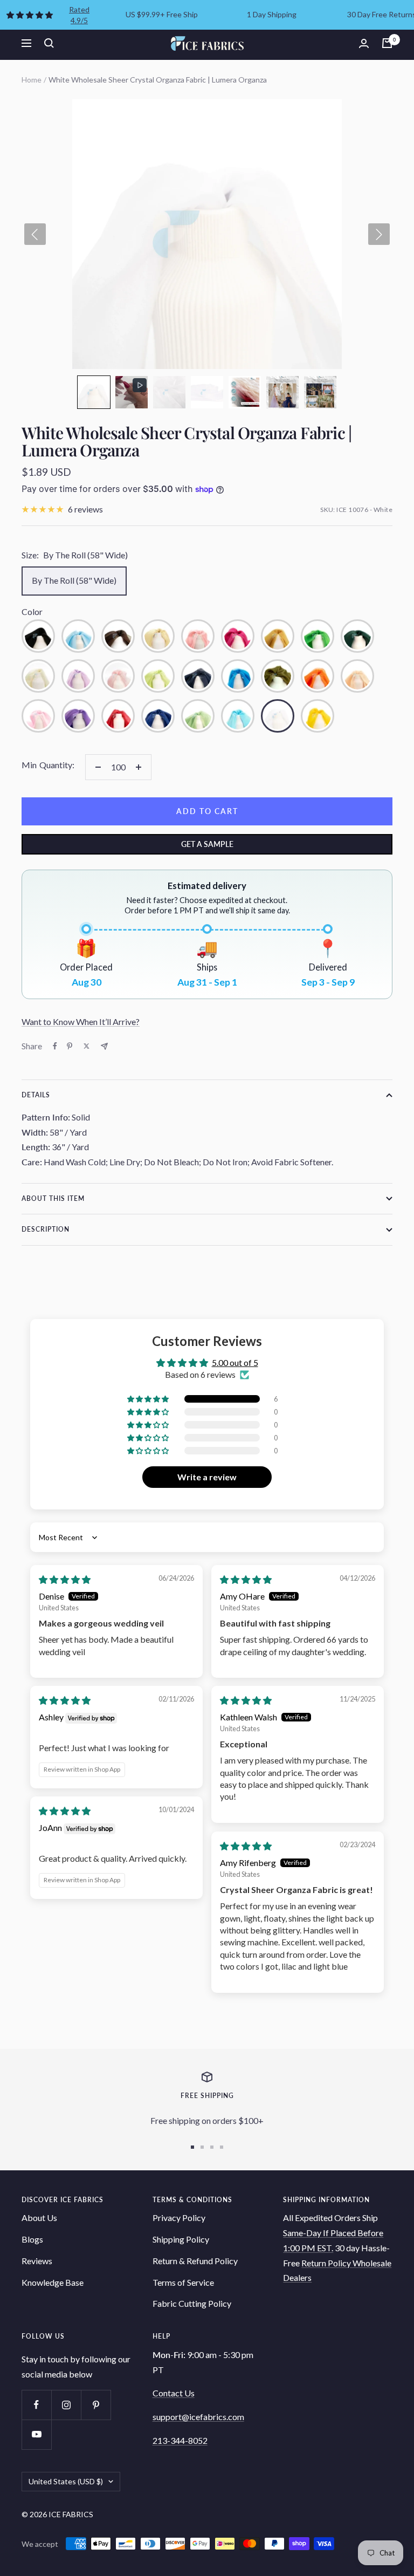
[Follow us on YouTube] (36, 2434)
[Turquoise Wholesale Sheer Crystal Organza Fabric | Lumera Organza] (238, 716)
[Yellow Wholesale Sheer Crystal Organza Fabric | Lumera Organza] (318, 716)
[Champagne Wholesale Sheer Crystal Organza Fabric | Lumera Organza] (158, 636)
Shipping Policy (181, 2239)
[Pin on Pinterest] (70, 1046)
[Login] (364, 43)
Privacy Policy (179, 2218)
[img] (65, 1579)
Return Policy (327, 2263)
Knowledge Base (53, 2282)
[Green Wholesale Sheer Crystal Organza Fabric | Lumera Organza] (318, 636)
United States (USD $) (66, 2481)
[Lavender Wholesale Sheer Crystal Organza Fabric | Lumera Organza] (78, 676)
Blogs (32, 2239)
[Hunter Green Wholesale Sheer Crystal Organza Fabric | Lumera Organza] (357, 636)
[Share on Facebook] (55, 1046)
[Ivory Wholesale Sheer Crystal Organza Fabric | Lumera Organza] (38, 676)
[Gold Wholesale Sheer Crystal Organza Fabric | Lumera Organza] (278, 636)
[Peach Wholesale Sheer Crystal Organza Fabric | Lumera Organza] (357, 676)
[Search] (49, 43)
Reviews (37, 2261)
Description (46, 1229)
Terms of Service (183, 2282)
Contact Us (174, 2393)
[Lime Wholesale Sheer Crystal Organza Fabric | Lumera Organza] (158, 676)
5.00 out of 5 (235, 1362)
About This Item (53, 1198)
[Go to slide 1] (192, 2147)
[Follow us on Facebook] (36, 2405)
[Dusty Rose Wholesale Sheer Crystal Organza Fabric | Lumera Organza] (198, 636)
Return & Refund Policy (195, 2261)
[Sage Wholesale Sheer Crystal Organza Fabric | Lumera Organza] (198, 716)
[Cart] (387, 43)
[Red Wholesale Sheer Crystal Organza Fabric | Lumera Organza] (118, 716)
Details (36, 1095)
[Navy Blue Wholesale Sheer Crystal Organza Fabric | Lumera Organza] (198, 676)
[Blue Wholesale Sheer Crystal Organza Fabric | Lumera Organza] (78, 636)
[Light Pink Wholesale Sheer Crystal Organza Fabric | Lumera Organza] (118, 676)
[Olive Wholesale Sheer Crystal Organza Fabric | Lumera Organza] (278, 676)
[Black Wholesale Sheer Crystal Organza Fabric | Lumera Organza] (38, 636)
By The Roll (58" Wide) (74, 580)
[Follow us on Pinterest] (96, 2405)
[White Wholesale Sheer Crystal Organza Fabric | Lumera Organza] (278, 716)
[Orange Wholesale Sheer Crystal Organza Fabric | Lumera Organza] (318, 676)
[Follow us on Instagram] (66, 2405)
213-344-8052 (180, 2440)
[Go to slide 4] (222, 2147)
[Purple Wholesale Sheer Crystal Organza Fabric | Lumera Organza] (78, 716)
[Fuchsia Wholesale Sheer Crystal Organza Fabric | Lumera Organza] (238, 636)
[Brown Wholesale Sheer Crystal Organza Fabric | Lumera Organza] (118, 636)
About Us (39, 2218)
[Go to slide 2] (202, 2147)
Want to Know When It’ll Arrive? (81, 1021)
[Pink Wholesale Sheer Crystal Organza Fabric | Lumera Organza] (38, 716)
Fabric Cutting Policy (192, 2303)
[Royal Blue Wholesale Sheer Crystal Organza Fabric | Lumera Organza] (158, 716)
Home (32, 80)
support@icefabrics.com (198, 2417)
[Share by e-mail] (104, 1046)
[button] (94, 392)
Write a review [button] (207, 1477)
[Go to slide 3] (212, 2147)
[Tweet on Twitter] (87, 1046)
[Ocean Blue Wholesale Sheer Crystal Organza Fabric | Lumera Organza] (238, 676)
